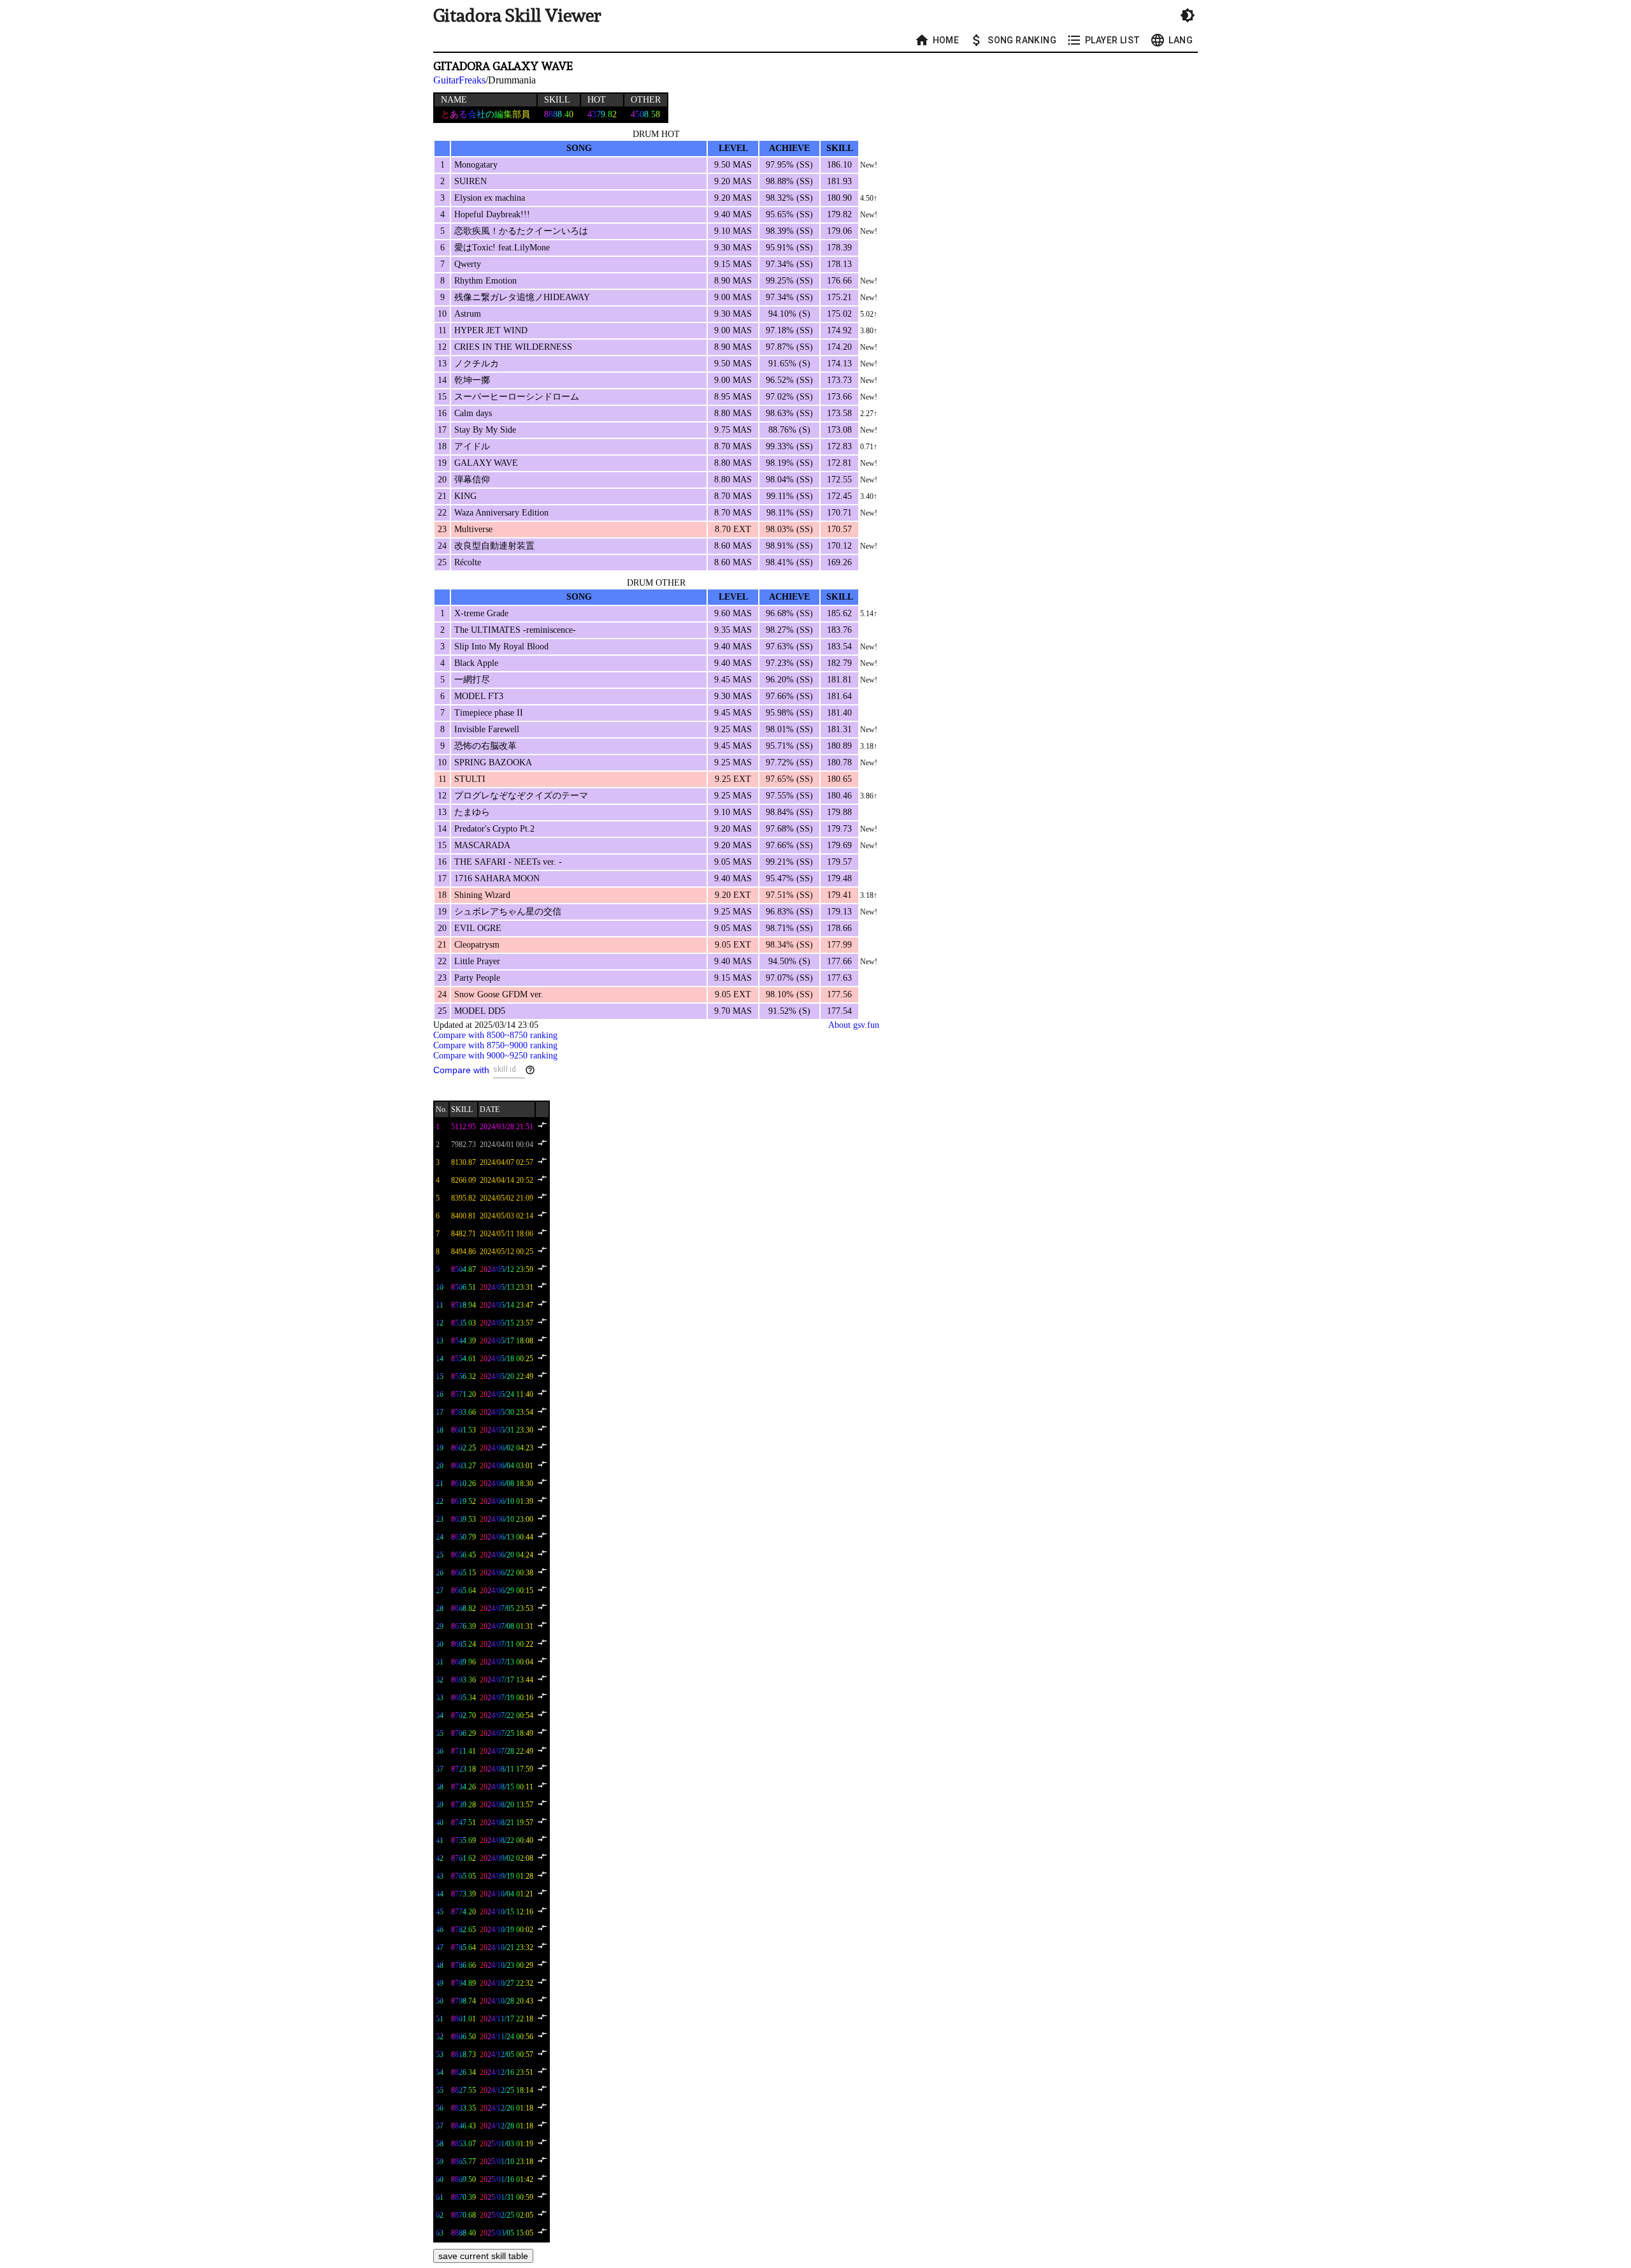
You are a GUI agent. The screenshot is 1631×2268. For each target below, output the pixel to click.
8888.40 (463, 2233)
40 (440, 1823)
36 (440, 1751)
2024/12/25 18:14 (507, 2090)
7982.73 (463, 1145)
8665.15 (463, 1573)
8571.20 (463, 1394)
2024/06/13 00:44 (507, 1537)
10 (440, 1287)
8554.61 (463, 1359)
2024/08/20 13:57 (507, 1805)
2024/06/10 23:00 (507, 1519)
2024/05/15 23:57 (507, 1323)
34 (440, 1715)
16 (440, 1394)
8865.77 (463, 2162)
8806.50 (463, 2037)
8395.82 (463, 1198)
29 (440, 1626)
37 (440, 1769)
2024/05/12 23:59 (507, 1269)
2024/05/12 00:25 (507, 1252)
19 (440, 1448)
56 (440, 2108)
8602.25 (463, 1448)
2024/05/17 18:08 (507, 1341)
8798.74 (463, 2001)
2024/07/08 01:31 (507, 1626)
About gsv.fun (854, 1025)
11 (440, 1305)
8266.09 (463, 1180)
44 (440, 1894)
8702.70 (463, 1715)
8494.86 (463, 1252)
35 (440, 1733)
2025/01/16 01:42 (507, 2179)
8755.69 (463, 1840)
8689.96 (463, 1662)
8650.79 (463, 1537)
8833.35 (463, 2108)
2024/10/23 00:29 (507, 1965)
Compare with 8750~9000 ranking (495, 1045)
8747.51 (463, 1823)
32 (440, 1680)
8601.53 (463, 1430)
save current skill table (483, 2256)
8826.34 (463, 2072)
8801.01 (463, 2019)
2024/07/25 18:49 (507, 1733)
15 (440, 1376)
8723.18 (463, 1769)
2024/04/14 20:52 (507, 1180)
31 (440, 1662)
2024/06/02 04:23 (507, 1448)
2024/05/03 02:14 (507, 1216)
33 (440, 1698)
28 (440, 1608)
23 (440, 1519)
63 (440, 2233)
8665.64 (463, 1591)
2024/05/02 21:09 (507, 1198)
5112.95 (463, 1127)
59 (440, 2162)
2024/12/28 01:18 (507, 2126)
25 (440, 1555)
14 (440, 1359)
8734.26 (463, 1787)
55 (440, 2090)
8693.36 (463, 1680)
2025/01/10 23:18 (507, 2162)
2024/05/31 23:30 (507, 1430)
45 (440, 1912)
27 (440, 1591)
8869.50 (463, 2179)
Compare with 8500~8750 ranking (495, 1035)
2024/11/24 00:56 (507, 2037)
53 (440, 2055)
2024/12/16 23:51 (507, 2072)
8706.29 (463, 1733)
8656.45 (463, 1555)
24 (440, 1537)
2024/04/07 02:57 (507, 1162)
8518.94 (463, 1305)
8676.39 (463, 1626)
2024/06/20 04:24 (507, 1555)
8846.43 (463, 2126)
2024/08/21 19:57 (507, 1823)
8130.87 (463, 1162)
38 (440, 1787)
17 (440, 1412)
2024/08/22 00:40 (507, 1840)
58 (440, 2144)
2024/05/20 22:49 (507, 1376)
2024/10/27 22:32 (507, 1983)
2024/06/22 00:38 (507, 1573)
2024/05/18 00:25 (507, 1359)
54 (440, 2072)
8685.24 (463, 1644)
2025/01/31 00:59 (507, 2197)
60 (440, 2179)
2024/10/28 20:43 (507, 2001)
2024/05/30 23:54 (507, 1412)
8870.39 (463, 2197)
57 (440, 2126)
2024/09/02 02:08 (507, 1858)
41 (440, 1840)
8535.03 (463, 1323)
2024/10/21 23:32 (507, 1947)
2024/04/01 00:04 (507, 1145)
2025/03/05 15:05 (507, 2233)
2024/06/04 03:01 (507, 1466)
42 (440, 1858)
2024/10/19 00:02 (507, 1930)
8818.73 (463, 2055)
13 (440, 1341)
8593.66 (463, 1412)
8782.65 (463, 1930)
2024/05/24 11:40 (507, 1394)
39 (440, 1805)
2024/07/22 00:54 (507, 1715)
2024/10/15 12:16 (507, 1912)
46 (440, 1930)
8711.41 (463, 1751)
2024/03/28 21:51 (507, 1127)
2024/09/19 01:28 (507, 1876)
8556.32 (463, 1376)
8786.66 (463, 1965)
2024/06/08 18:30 (507, 1484)
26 (440, 1573)
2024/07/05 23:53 (507, 1608)
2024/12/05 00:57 (507, 2055)
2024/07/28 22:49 (507, 1751)
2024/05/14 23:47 (507, 1305)
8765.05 (463, 1876)
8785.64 (463, 1947)
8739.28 (463, 1805)
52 (440, 2037)
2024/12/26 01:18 (507, 2108)
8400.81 (463, 1216)
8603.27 (463, 1466)
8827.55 (463, 2090)
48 (440, 1965)
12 (440, 1323)
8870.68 (463, 2215)
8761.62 (463, 1858)
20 (440, 1466)
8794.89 (463, 1983)
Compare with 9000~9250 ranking (495, 1056)
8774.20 (463, 1912)
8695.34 (463, 1698)
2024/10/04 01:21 (507, 1894)
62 (440, 2215)
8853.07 (463, 2144)
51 (440, 2019)
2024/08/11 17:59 (507, 1769)
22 (440, 1501)
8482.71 (463, 1234)
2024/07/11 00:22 (507, 1644)
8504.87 (463, 1269)
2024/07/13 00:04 (507, 1662)
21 (440, 1484)
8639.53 (463, 1519)
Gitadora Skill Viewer (517, 16)
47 (440, 1947)
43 (440, 1876)
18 (440, 1430)
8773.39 (463, 1894)
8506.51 (463, 1287)
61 (440, 2197)
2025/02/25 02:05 (507, 2215)
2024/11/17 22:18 (507, 2019)
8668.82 (463, 1608)
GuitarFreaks (459, 80)
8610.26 (463, 1484)
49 (440, 1983)
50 (440, 2001)
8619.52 (463, 1501)
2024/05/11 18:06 (507, 1234)
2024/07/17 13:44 (507, 1680)
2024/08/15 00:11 (507, 1787)
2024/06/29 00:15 (507, 1591)
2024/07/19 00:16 (507, 1698)
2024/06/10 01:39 (507, 1501)
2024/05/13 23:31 (507, 1287)
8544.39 (463, 1341)
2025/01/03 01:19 (507, 2144)
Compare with (461, 1070)
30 (440, 1644)
